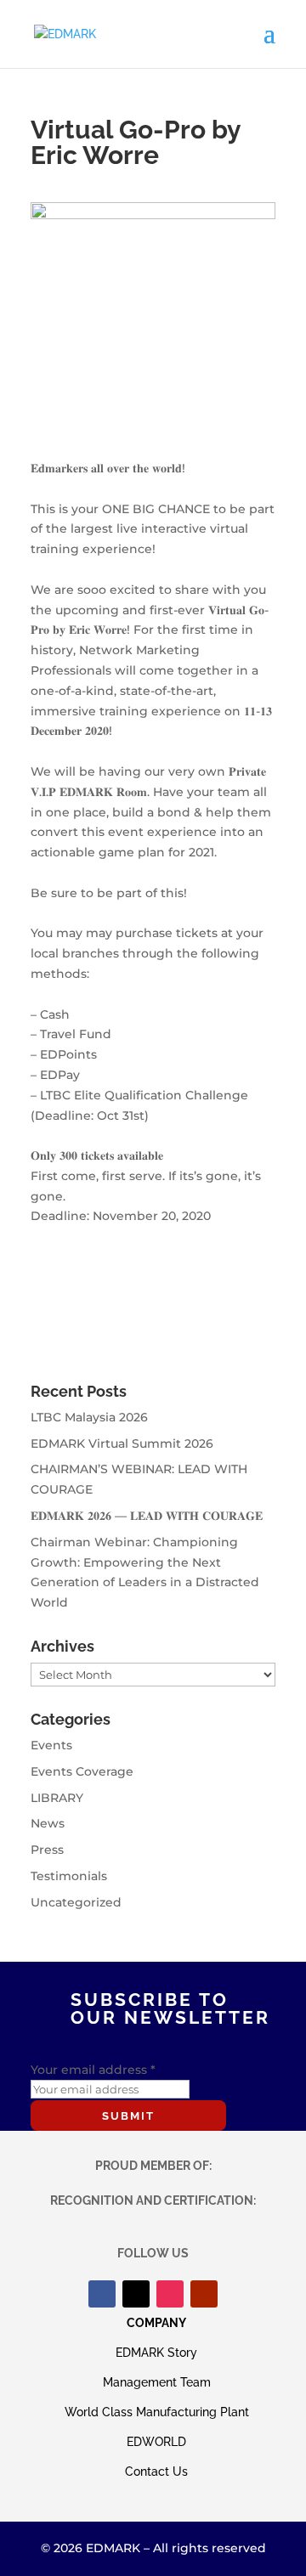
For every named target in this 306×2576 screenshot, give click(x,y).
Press (47, 1850)
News (48, 1823)
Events (51, 1745)
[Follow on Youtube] (204, 2294)
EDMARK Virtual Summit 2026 (122, 1443)
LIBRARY (57, 1798)
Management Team (157, 2382)
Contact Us (156, 2471)
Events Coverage (82, 1771)
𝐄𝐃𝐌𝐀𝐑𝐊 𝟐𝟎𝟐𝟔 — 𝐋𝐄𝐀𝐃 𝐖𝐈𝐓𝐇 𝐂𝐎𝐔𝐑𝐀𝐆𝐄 (147, 1516)
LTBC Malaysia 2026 (89, 1417)
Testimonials (69, 1876)
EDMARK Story (156, 2353)
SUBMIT (128, 2116)
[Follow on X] (136, 2294)
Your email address (93, 2070)
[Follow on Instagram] (170, 2294)
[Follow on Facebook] (102, 2294)
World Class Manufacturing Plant (157, 2412)
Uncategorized (76, 1902)
